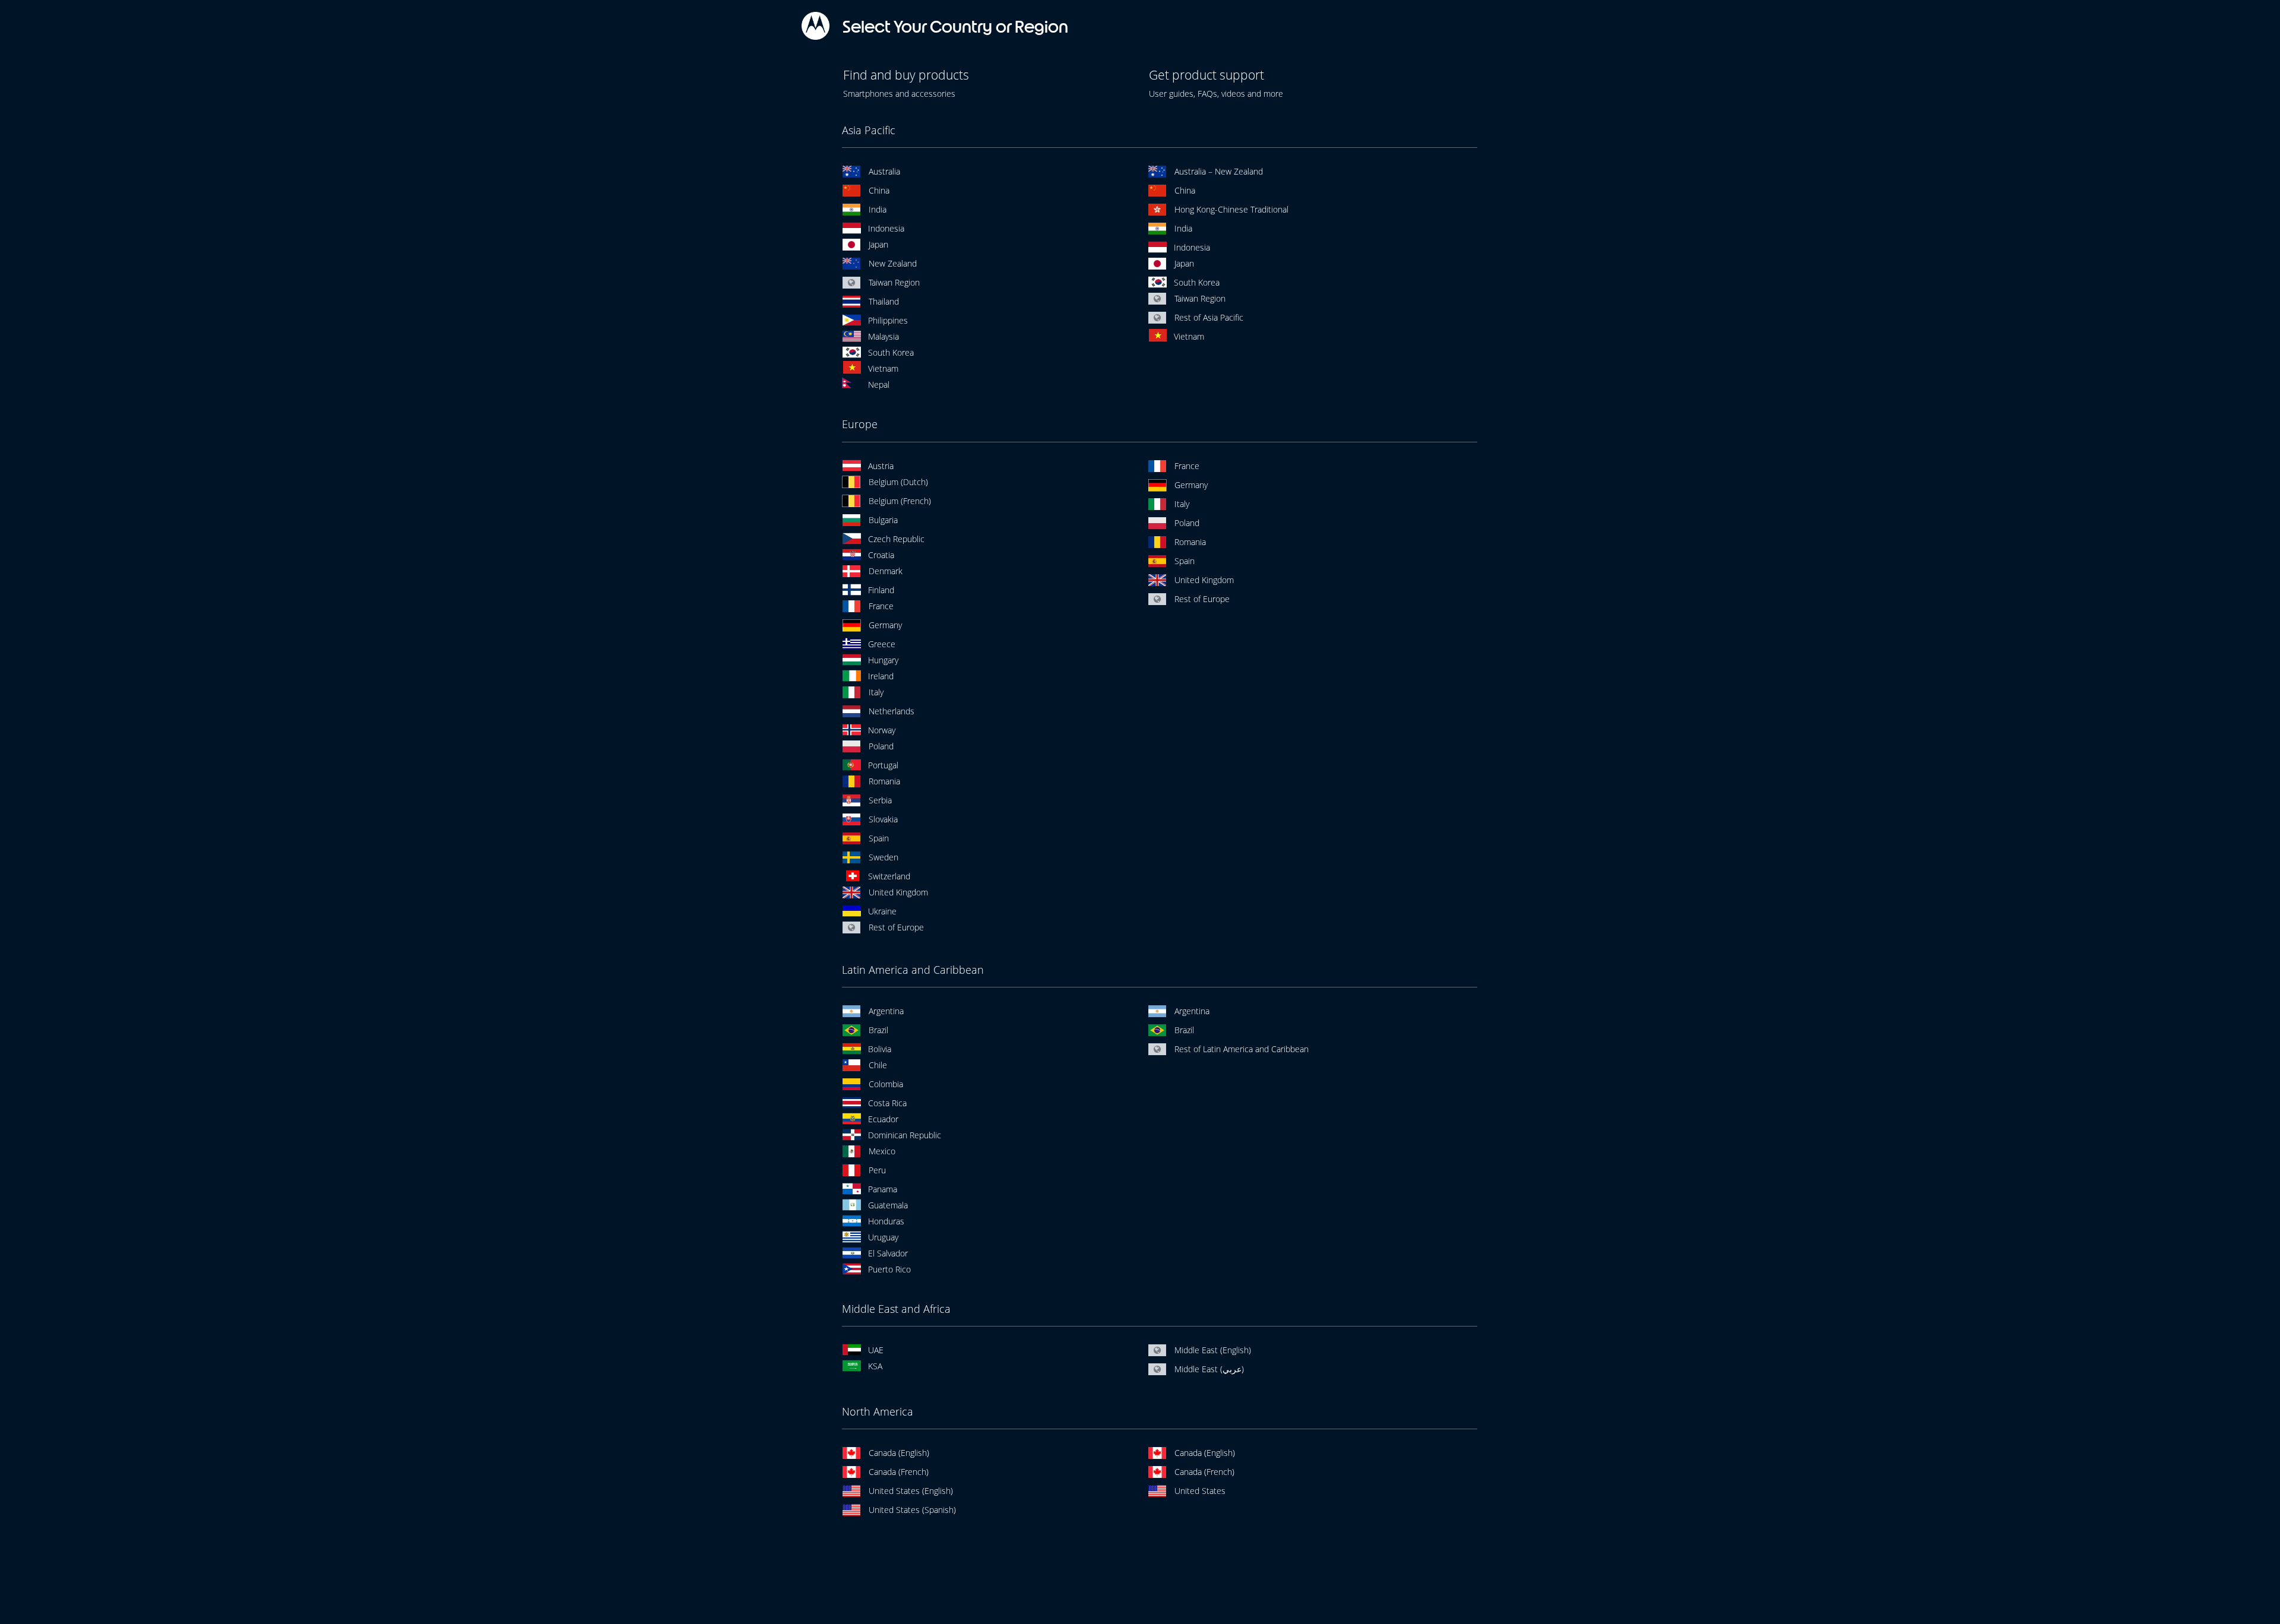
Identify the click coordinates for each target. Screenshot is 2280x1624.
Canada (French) (899, 1472)
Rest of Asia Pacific (1209, 317)
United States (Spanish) (912, 1510)
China (879, 190)
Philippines (888, 320)
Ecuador (883, 1119)
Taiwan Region (894, 282)
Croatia (881, 555)
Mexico (882, 1151)
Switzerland (889, 876)
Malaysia (883, 336)
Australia (884, 171)
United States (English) (911, 1491)
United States (1200, 1491)
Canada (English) (899, 1453)
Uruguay (883, 1237)
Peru (877, 1170)
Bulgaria (883, 520)
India (878, 209)
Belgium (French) (900, 501)
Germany (885, 625)
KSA (875, 1366)
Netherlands (892, 711)
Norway (882, 730)
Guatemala (888, 1205)
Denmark (886, 571)
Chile (878, 1065)
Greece (882, 644)
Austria (881, 466)
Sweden (883, 857)
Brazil (878, 1030)
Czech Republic (896, 539)
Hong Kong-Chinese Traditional (1231, 209)
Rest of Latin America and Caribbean (1242, 1049)
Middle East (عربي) (1209, 1369)
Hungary (883, 660)
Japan (878, 244)
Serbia (880, 800)
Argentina (886, 1011)
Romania (884, 781)
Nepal (879, 384)
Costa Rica (887, 1103)
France (881, 606)
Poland (881, 746)
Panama (883, 1189)
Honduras (886, 1221)
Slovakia (883, 819)
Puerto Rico (889, 1269)
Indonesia (886, 228)
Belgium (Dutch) (898, 482)
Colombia (886, 1084)
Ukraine (882, 911)
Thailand (884, 301)
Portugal (883, 765)
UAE (876, 1350)
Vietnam (883, 368)
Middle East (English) (1213, 1350)
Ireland (881, 676)
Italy (876, 692)
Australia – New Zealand (1219, 171)
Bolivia (880, 1049)
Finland (881, 590)
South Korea (891, 352)
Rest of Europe (896, 927)
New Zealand (893, 263)
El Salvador (888, 1253)
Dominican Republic (905, 1135)
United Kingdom (898, 892)
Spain (879, 838)
